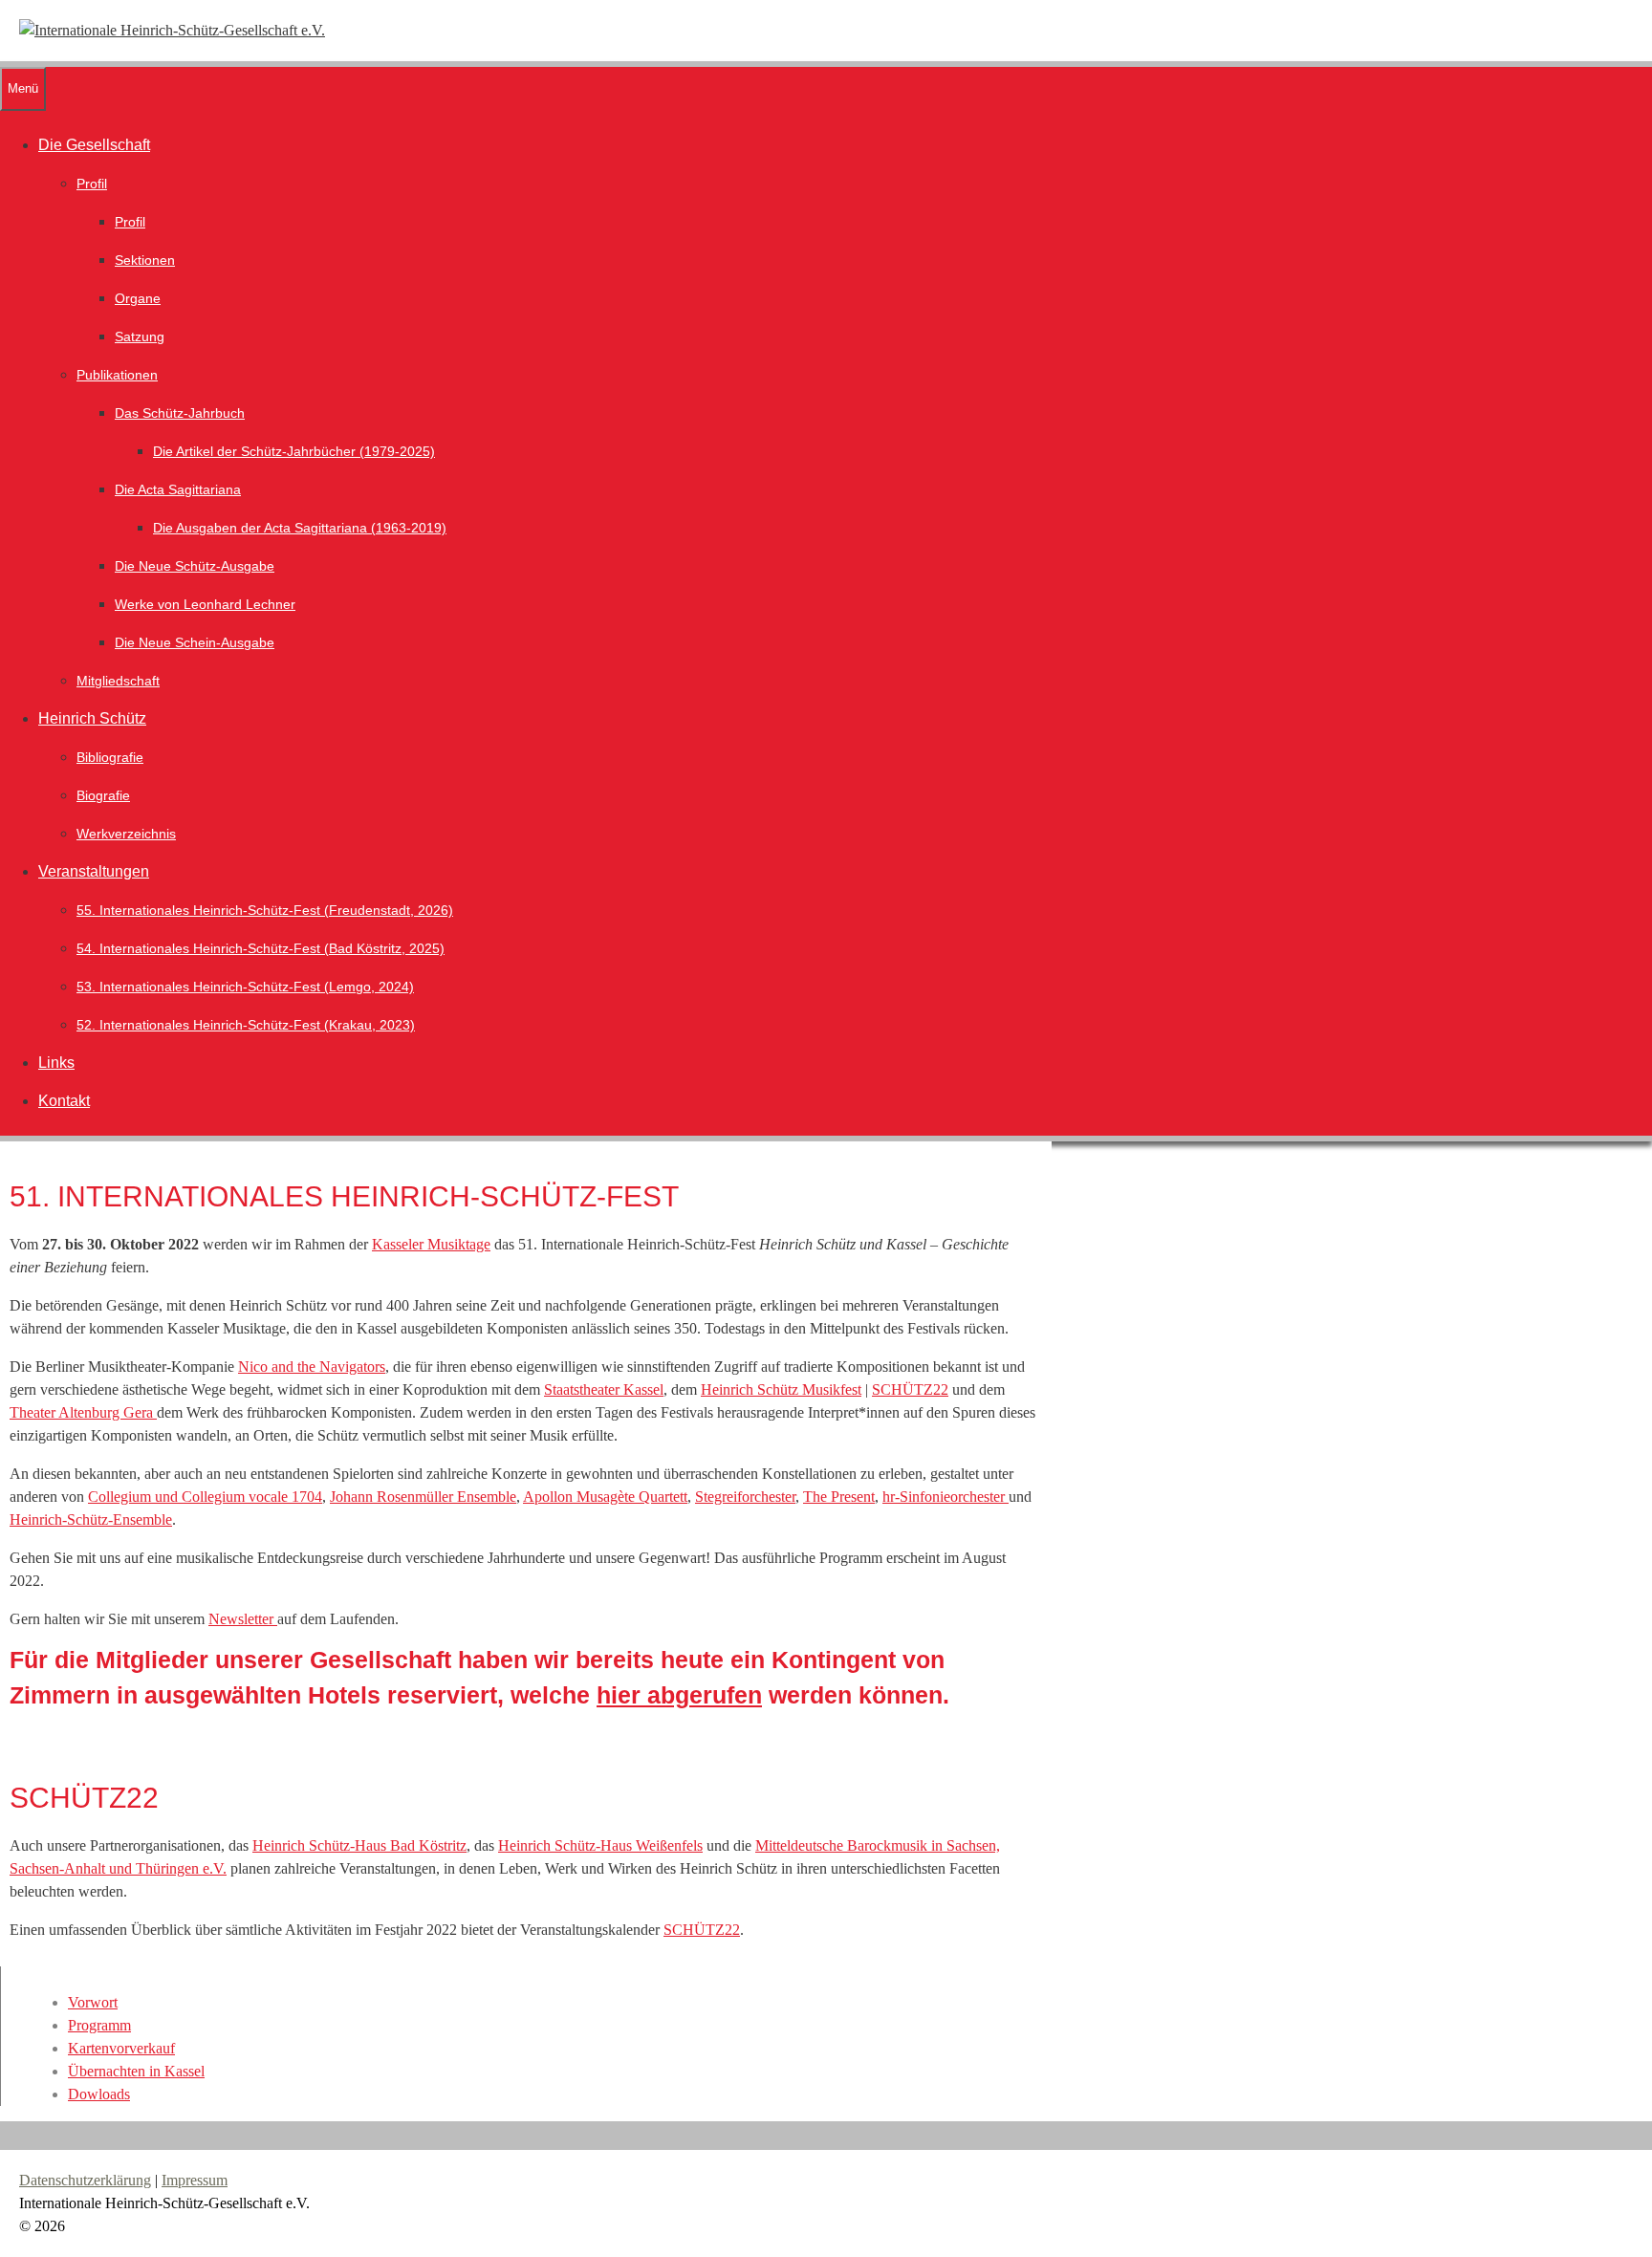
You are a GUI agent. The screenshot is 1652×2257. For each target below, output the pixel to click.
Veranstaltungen (94, 871)
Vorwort (93, 2002)
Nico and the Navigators (312, 1367)
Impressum (195, 2180)
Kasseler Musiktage (431, 1244)
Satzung (140, 336)
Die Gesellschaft (94, 145)
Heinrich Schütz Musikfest (781, 1389)
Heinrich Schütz (92, 718)
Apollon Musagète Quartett (605, 1497)
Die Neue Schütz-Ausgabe (195, 566)
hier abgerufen (679, 1695)
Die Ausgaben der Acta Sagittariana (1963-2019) (300, 528)
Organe (138, 298)
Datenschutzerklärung (85, 2180)
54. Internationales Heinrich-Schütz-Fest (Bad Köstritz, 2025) (261, 948)
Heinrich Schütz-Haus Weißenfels (600, 1845)
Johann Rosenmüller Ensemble (423, 1497)
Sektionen (145, 260)
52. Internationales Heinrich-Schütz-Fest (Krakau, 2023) (246, 1025)
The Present (839, 1497)
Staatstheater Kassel (604, 1389)
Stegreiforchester (745, 1497)
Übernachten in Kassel (136, 2071)
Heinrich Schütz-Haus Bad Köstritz (359, 1845)
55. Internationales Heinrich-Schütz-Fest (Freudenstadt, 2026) (265, 910)
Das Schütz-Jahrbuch (180, 413)
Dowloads (99, 2094)
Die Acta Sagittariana (178, 489)
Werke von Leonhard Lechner (205, 604)
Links (56, 1063)
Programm (99, 2025)
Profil (92, 184)
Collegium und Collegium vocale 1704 (205, 1497)
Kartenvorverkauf (121, 2048)
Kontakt (64, 1101)
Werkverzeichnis (126, 834)
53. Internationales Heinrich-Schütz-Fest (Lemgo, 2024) (245, 987)
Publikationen (117, 375)
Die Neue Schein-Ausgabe (195, 642)
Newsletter (243, 1619)
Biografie (103, 795)
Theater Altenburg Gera (83, 1412)
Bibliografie (110, 757)
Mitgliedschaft (118, 681)
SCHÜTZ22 (910, 1389)
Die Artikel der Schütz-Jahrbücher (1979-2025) (294, 451)
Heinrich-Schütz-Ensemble (91, 1519)
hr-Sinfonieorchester (946, 1497)
